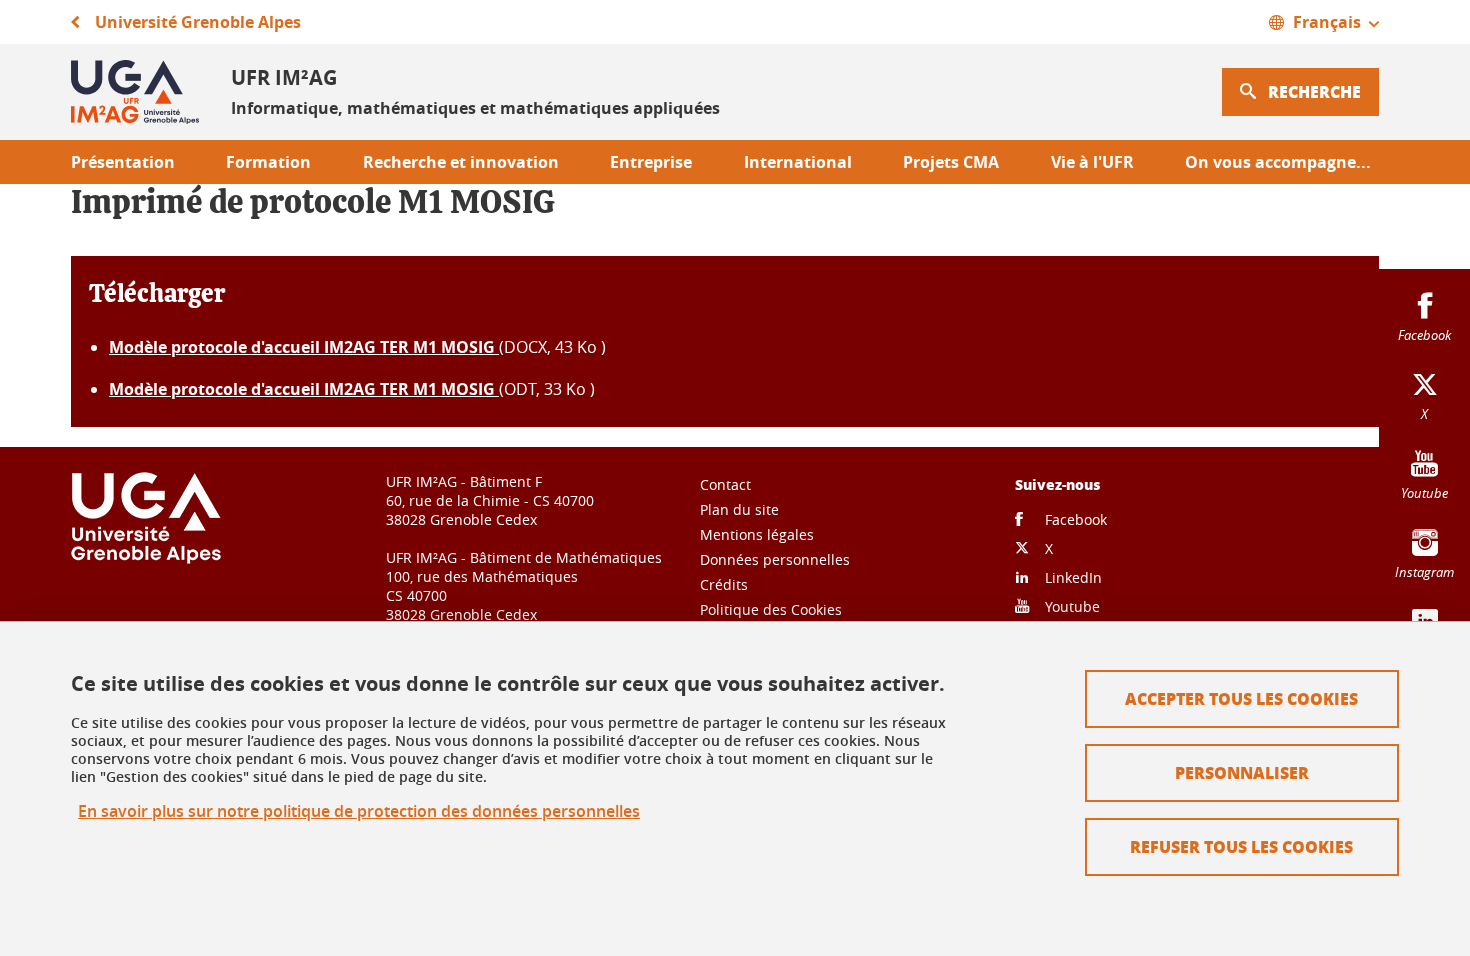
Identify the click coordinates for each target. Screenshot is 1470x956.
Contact (725, 484)
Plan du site (739, 509)
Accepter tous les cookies (1241, 698)
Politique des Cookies (771, 609)
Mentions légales (757, 534)
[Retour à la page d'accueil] (135, 92)
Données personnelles (775, 559)
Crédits (724, 584)
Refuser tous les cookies (1241, 846)
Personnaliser (1242, 772)
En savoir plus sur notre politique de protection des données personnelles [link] (359, 811)
